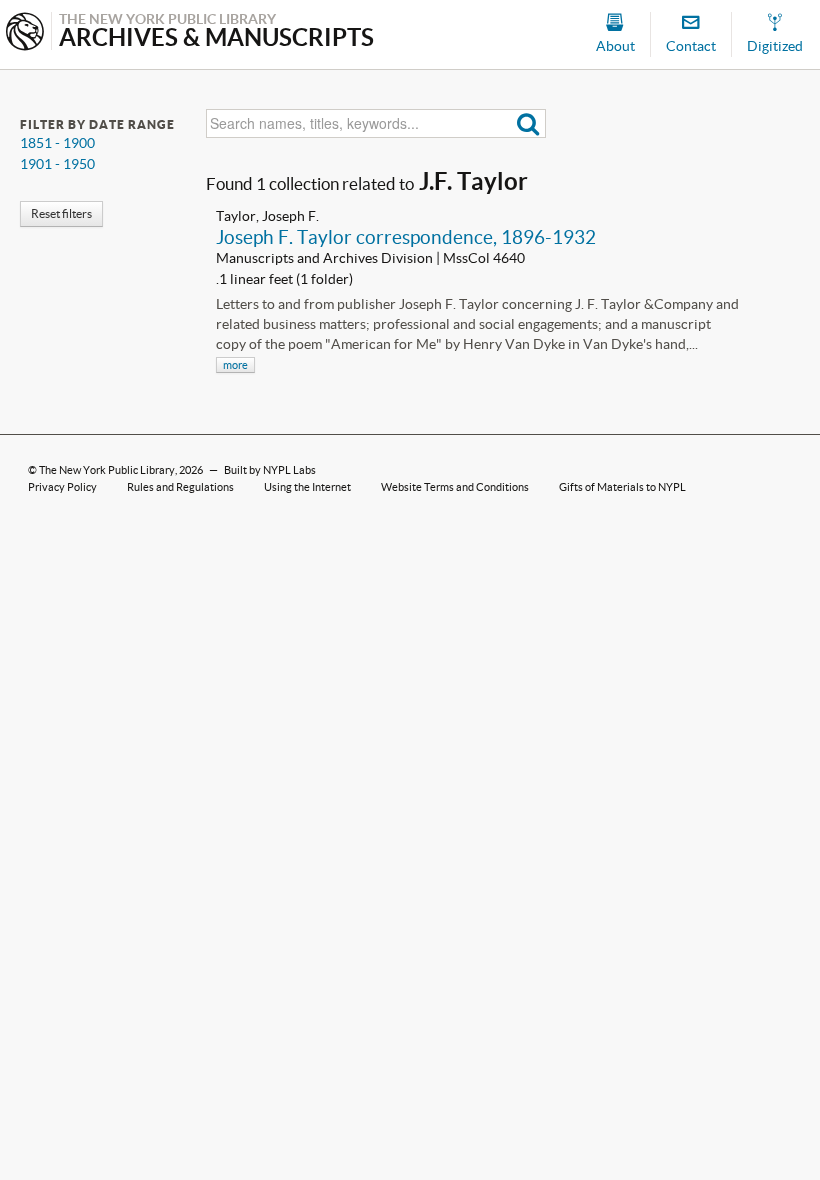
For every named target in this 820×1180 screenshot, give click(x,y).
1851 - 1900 (57, 143)
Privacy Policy (62, 487)
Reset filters (61, 213)
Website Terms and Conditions (455, 487)
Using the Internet (307, 487)
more (235, 365)
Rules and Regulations (180, 487)
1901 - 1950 (57, 164)
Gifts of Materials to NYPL (622, 487)
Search (528, 123)
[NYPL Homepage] (25, 33)
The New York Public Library (107, 470)
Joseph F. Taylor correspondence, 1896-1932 (406, 237)
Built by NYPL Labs (270, 470)
